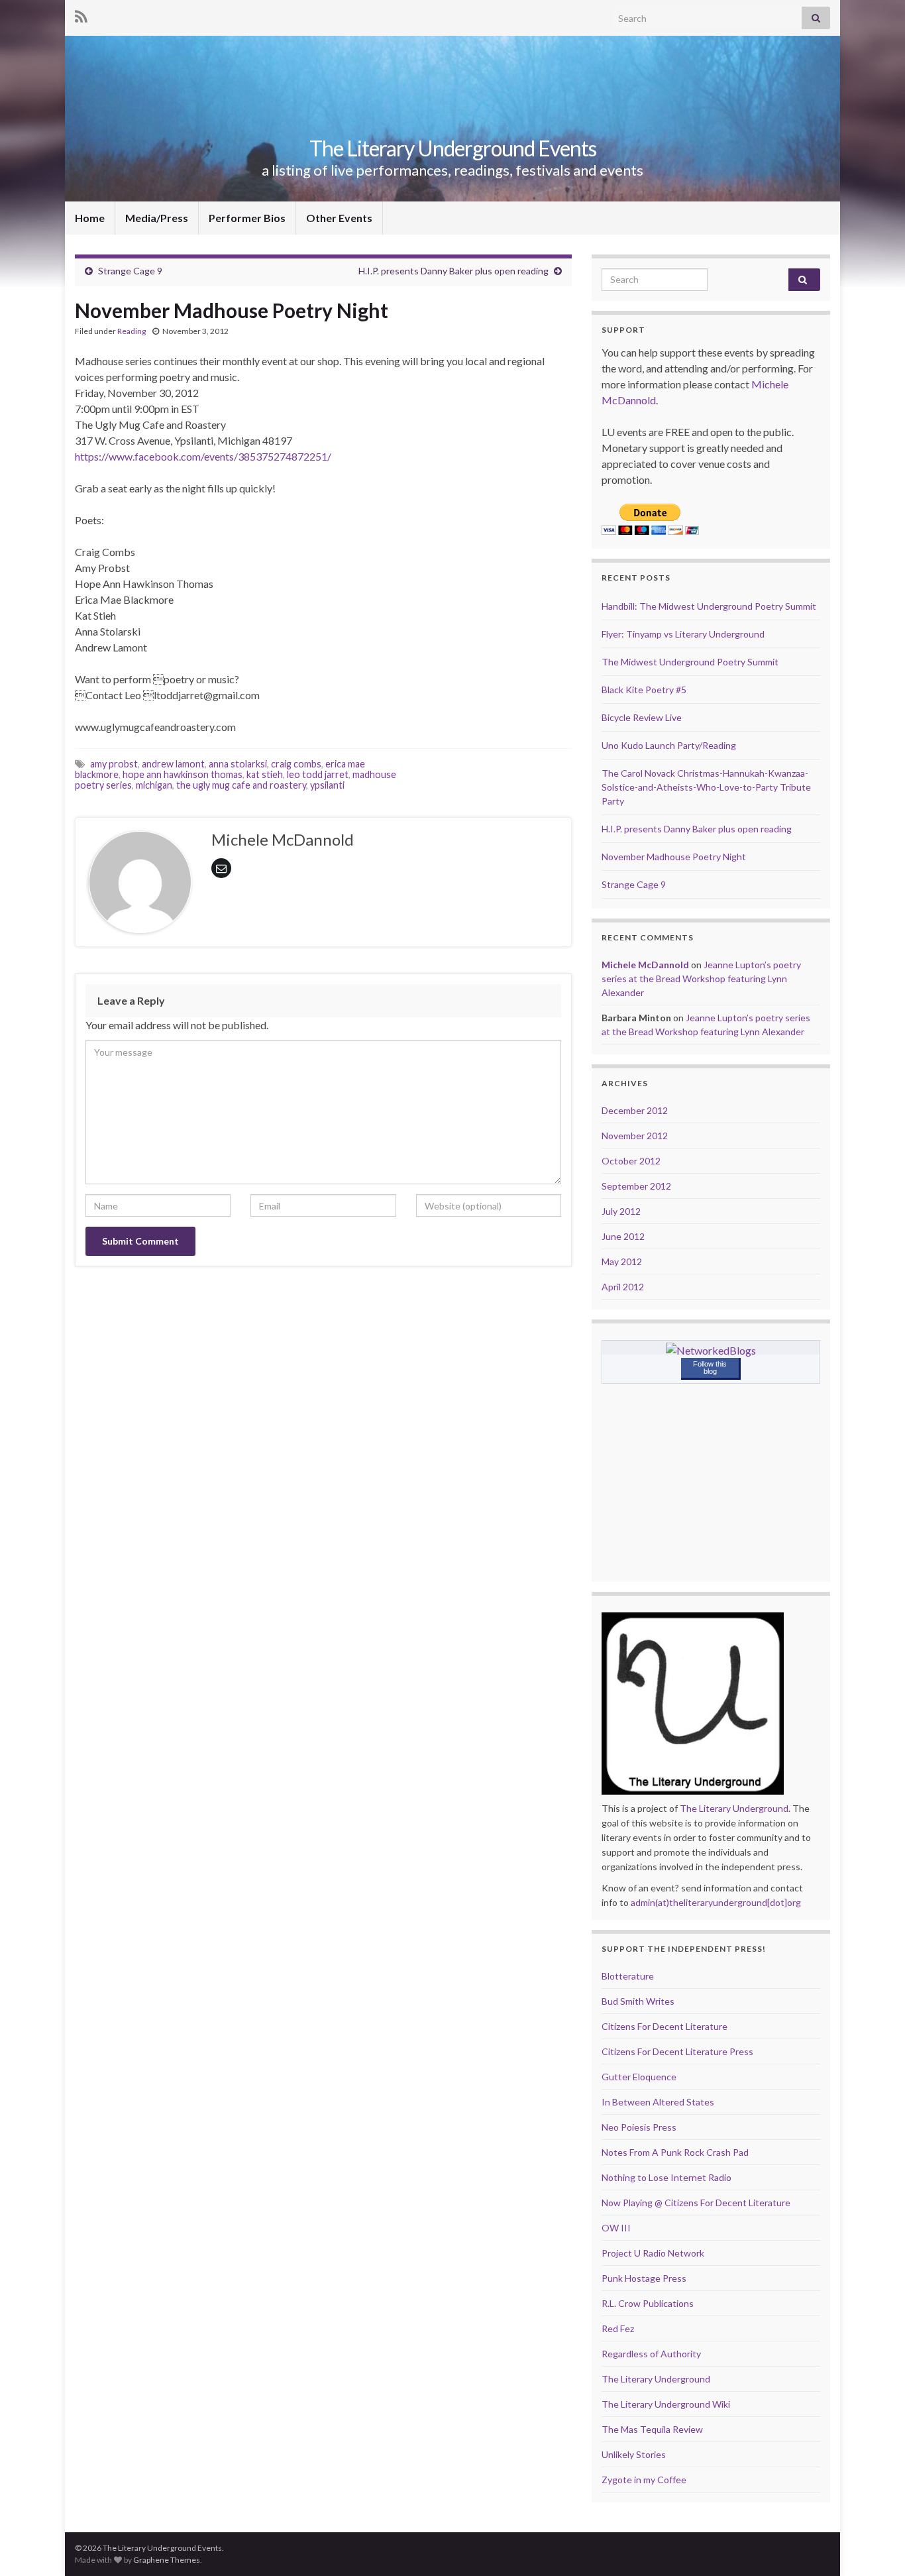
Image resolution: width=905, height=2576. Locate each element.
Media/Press (157, 218)
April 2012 (623, 1287)
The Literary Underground (734, 1808)
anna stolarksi (238, 764)
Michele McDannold (645, 965)
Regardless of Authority (651, 2354)
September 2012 (636, 1186)
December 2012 (635, 1110)
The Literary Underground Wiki (666, 2404)
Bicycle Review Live (642, 717)
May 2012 (622, 1261)
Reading (132, 331)
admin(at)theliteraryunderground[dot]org (716, 1902)
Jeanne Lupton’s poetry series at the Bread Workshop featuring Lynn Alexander (701, 979)
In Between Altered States (658, 2102)
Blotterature (628, 1976)
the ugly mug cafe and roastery (241, 785)
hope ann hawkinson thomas (183, 774)
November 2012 (635, 1136)
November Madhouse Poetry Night (674, 857)
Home (90, 218)
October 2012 (631, 1161)
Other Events (339, 218)
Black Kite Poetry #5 (644, 690)
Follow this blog (710, 1368)
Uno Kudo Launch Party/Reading (669, 745)
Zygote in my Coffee (644, 2480)
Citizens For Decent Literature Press (677, 2051)
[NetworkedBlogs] (711, 1349)
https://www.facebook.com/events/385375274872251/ (203, 456)
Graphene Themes (167, 2560)
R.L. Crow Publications (648, 2303)
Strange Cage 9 (130, 271)
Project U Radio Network (653, 2253)
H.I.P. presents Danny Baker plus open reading (453, 271)
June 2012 (623, 1236)
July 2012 (621, 1211)
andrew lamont (173, 764)
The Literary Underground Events (453, 148)
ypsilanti (327, 785)
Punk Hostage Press (644, 2278)
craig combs (296, 764)
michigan (154, 785)
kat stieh (265, 774)
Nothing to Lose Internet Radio (666, 2177)
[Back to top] (875, 2546)
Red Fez (618, 2328)
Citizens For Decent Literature (665, 2026)
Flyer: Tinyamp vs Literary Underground (683, 634)
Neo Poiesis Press (639, 2127)
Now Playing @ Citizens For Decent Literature (696, 2203)
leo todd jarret (318, 774)
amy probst (114, 764)
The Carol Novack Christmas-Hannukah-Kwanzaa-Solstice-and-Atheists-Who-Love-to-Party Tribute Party (706, 787)
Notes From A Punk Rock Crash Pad (675, 2152)
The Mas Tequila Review (652, 2429)
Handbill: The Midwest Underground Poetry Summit (709, 606)
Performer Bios (247, 218)
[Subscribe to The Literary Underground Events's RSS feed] (81, 14)
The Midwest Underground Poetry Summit (690, 662)
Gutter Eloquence (639, 2077)
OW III (616, 2228)
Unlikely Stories (634, 2454)
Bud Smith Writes (638, 2001)
